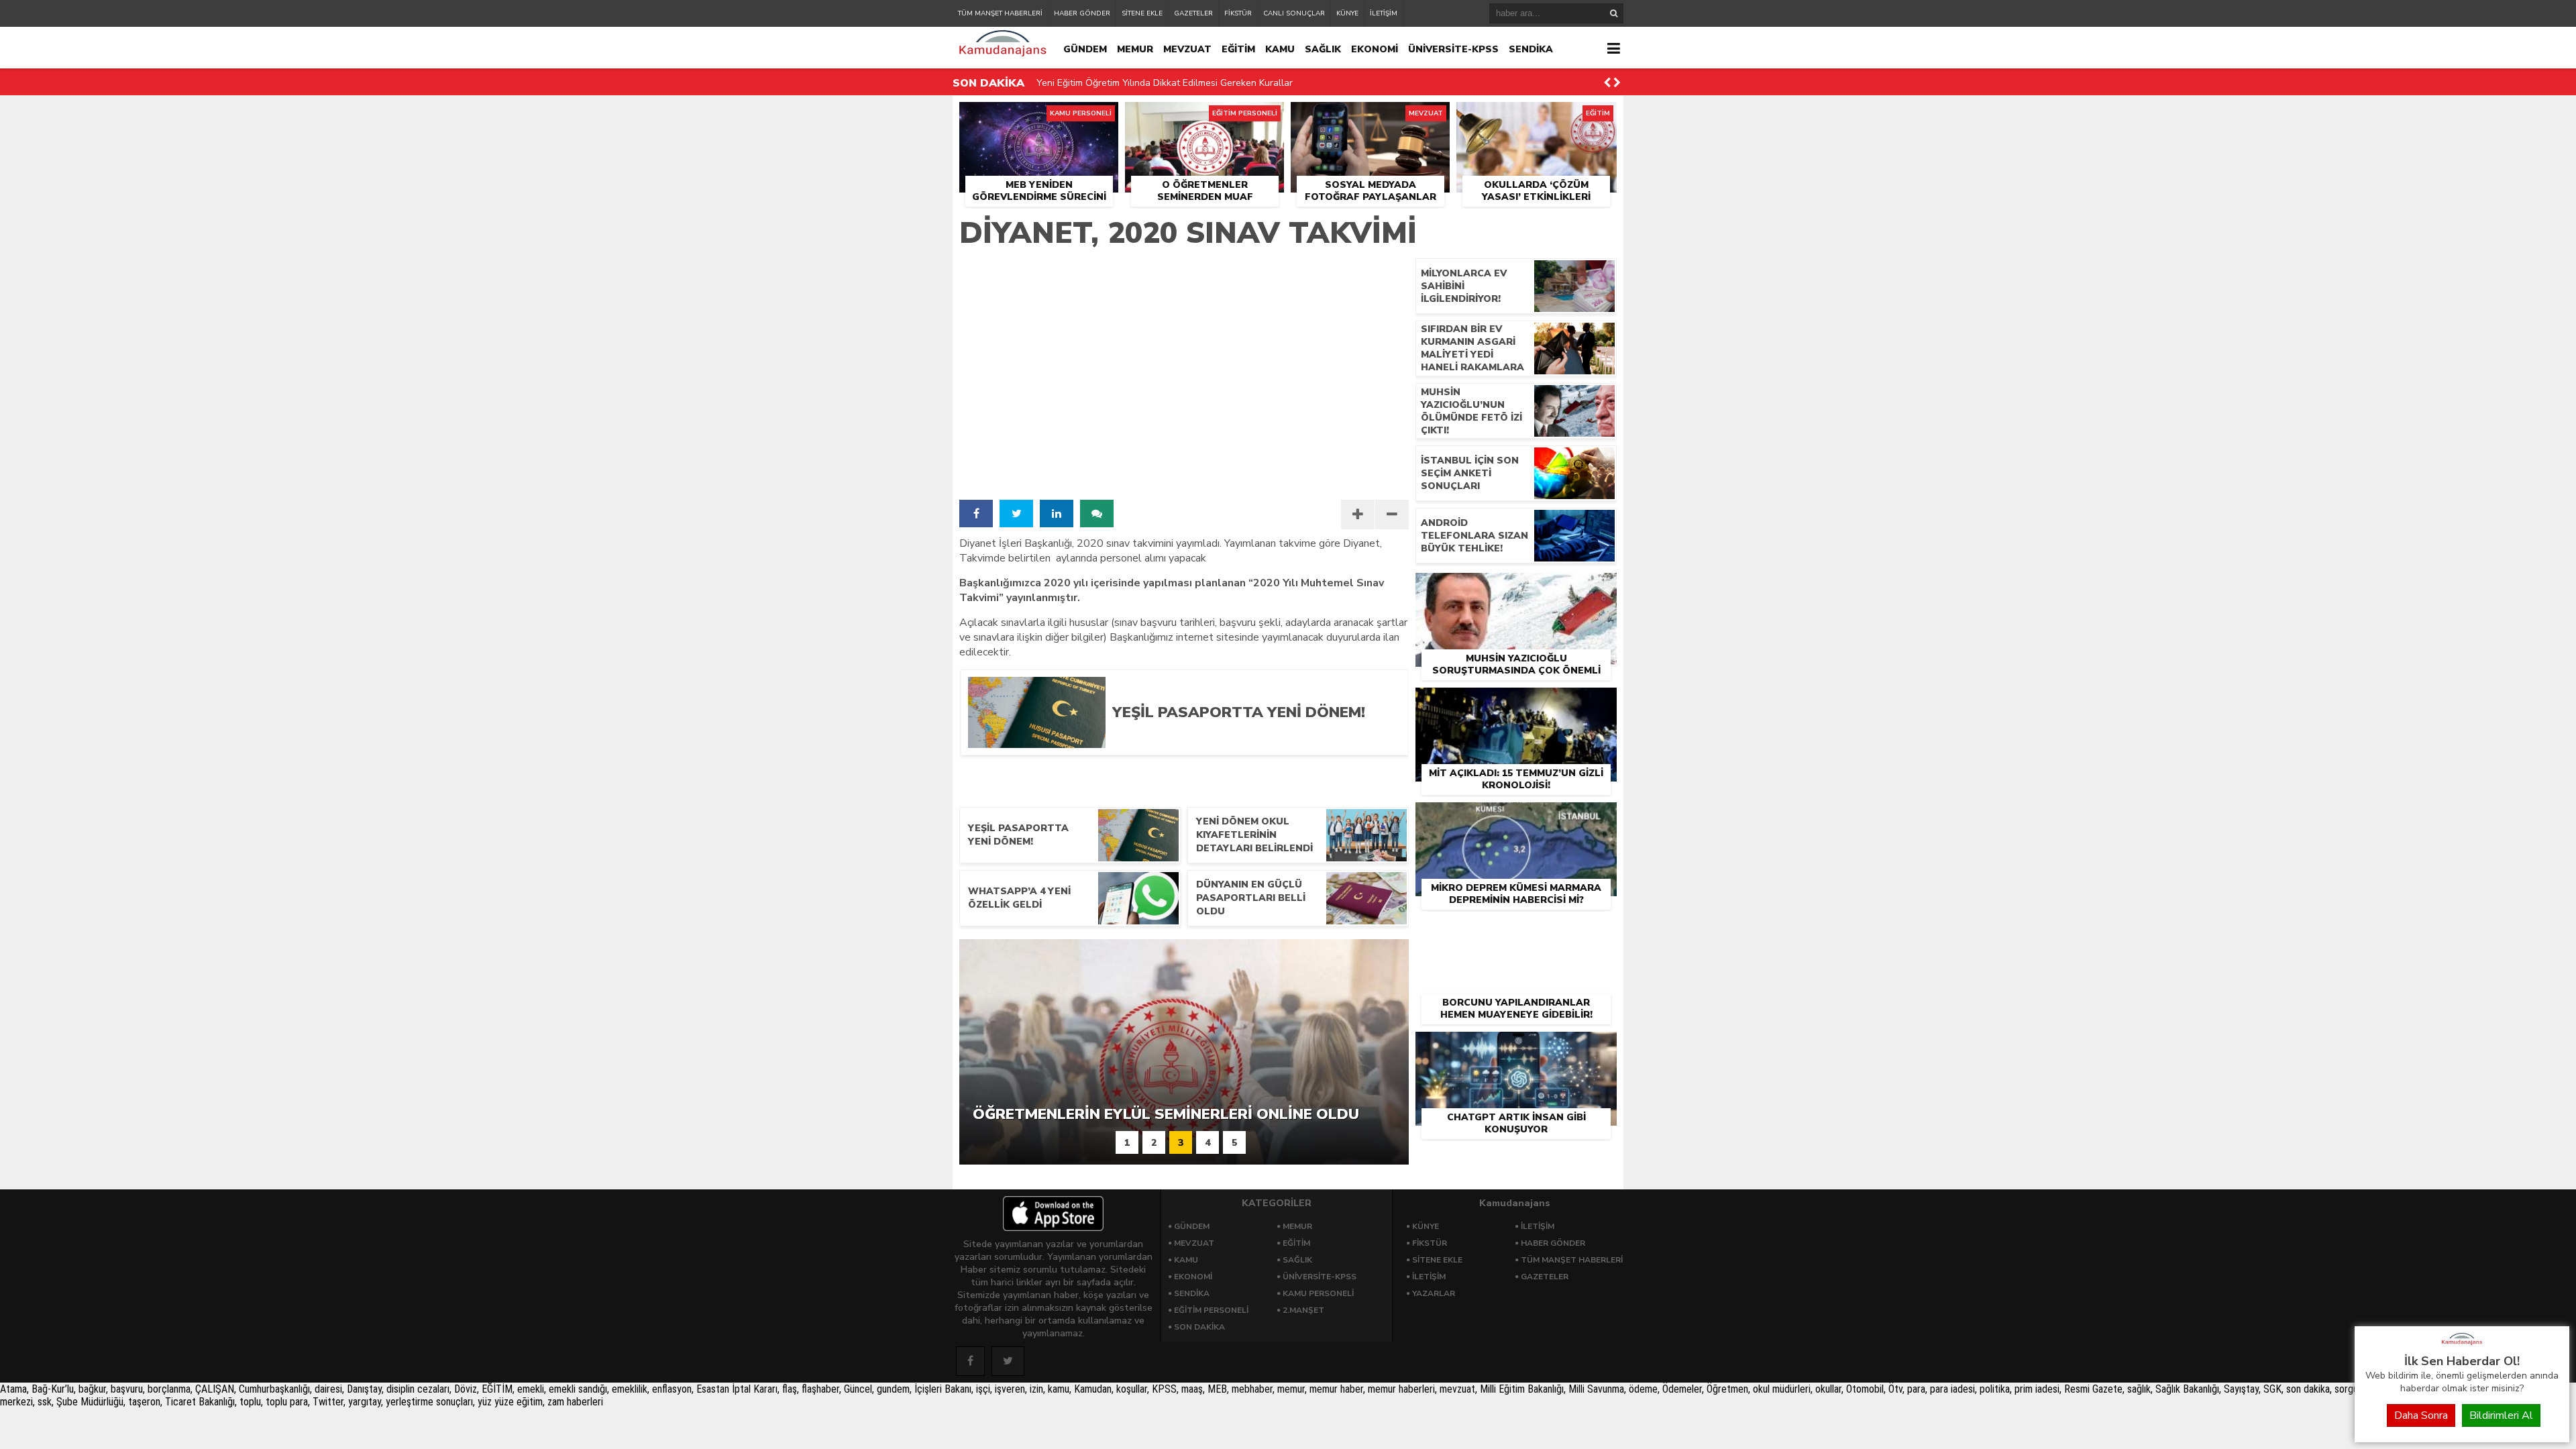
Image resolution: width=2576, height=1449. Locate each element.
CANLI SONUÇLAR (1294, 13)
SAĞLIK (1323, 49)
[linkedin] (1057, 514)
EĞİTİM (1238, 49)
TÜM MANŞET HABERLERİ (1000, 13)
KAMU (1280, 49)
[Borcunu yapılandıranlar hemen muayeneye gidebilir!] (1516, 932)
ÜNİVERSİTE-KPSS (1453, 49)
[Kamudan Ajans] (2462, 1346)
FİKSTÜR (1238, 13)
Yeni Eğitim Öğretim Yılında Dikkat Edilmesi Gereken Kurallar (1165, 83)
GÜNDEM (1085, 49)
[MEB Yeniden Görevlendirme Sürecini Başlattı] (1039, 117)
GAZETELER (1193, 13)
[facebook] (976, 514)
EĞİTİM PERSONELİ (1211, 1310)
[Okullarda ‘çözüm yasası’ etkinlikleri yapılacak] (1537, 117)
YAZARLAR (1434, 1293)
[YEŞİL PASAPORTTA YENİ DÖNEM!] (1250, 743)
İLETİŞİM (1384, 13)
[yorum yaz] (1097, 514)
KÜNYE (1347, 13)
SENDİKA (1531, 49)
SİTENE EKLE (1142, 13)
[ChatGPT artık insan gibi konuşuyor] (1516, 1047)
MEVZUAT (1187, 49)
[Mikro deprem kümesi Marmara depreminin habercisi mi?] (1516, 818)
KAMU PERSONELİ (1318, 1293)
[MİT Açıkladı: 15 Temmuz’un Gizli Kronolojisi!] (1516, 703)
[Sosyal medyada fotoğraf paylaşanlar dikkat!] (1370, 117)
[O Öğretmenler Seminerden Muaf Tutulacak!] (1204, 117)
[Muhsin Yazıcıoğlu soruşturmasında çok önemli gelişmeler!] (1516, 588)
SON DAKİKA (1199, 1327)
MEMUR (1135, 49)
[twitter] (1016, 514)
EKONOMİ (1375, 49)
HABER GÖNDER (1082, 13)
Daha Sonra (2421, 1415)
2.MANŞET (1303, 1310)
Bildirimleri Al (2501, 1415)
